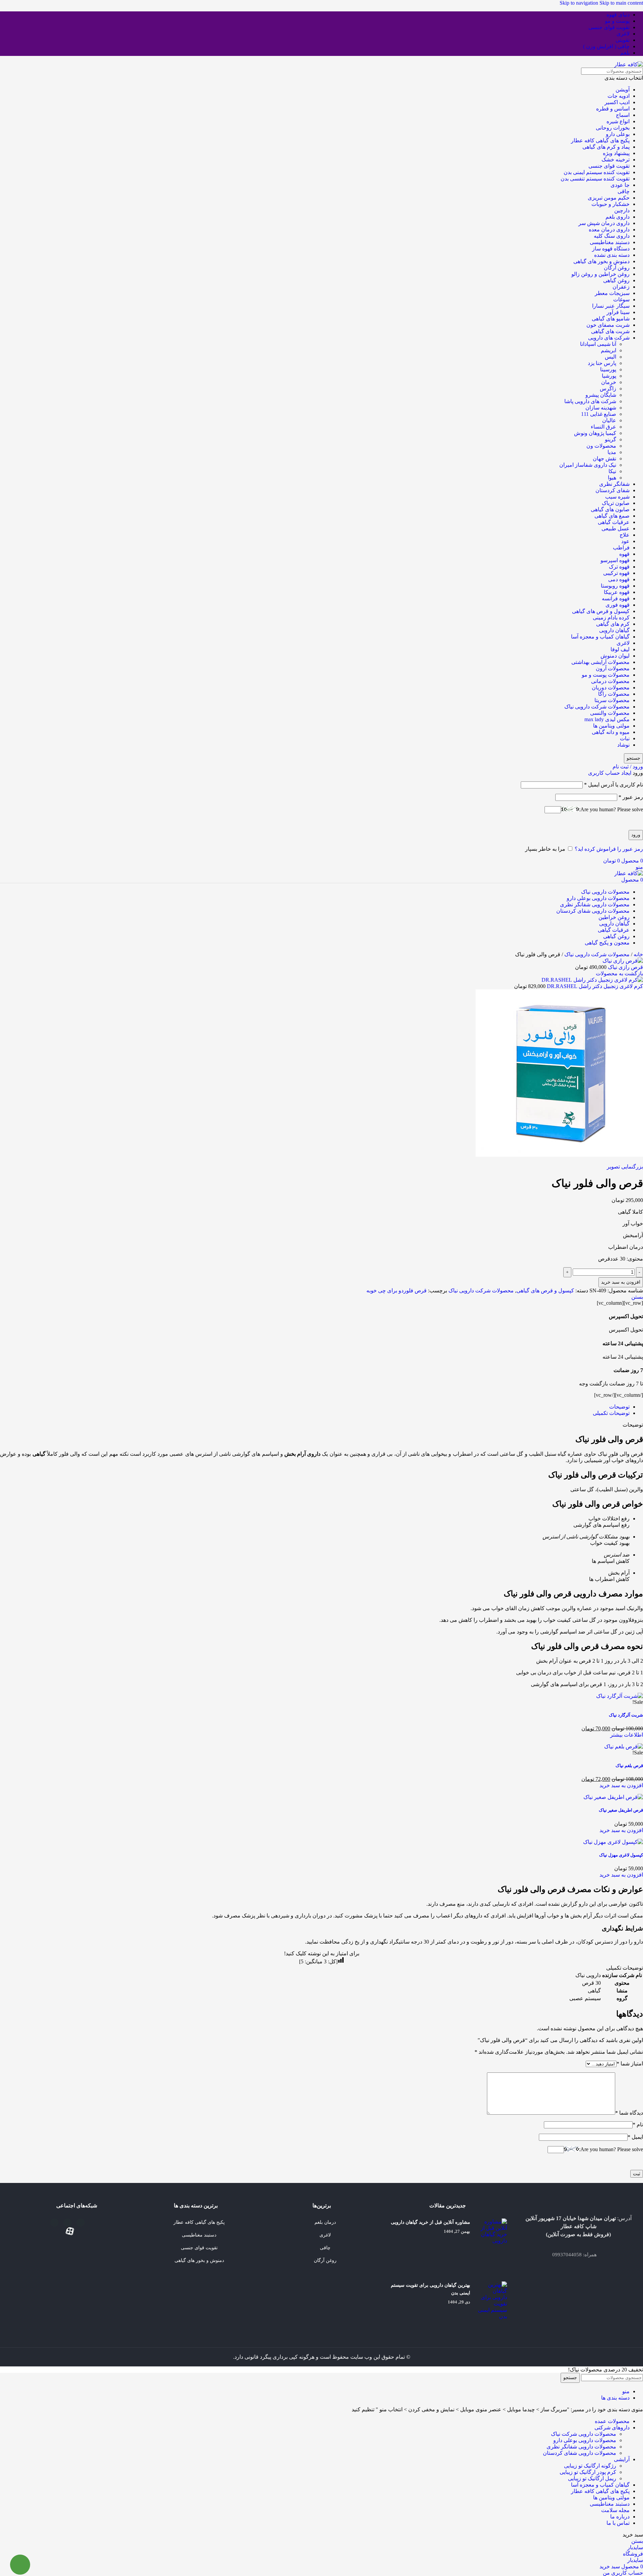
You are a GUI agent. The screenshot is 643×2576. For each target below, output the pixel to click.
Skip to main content (621, 3)
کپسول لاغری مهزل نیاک (621, 1855)
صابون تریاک (616, 503)
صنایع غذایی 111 (599, 414)
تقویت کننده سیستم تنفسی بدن (595, 179)
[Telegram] (81, 2223)
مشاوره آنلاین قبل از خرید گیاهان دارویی (431, 2222)
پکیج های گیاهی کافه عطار (600, 140)
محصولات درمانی (610, 681)
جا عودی (620, 185)
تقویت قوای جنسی (609, 166)
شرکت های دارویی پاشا (590, 401)
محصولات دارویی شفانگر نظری (581, 2447)
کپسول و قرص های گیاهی (601, 611)
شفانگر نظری (614, 484)
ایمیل (635, 2137)
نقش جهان (604, 459)
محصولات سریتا (612, 700)
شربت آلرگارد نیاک (626, 1715)
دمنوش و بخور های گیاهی (601, 261)
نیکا (612, 471)
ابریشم (609, 350)
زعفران (621, 287)
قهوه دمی (619, 579)
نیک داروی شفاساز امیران (588, 465)
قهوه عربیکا (617, 592)
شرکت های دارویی (609, 338)
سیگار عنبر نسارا (611, 306)
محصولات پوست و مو (606, 675)
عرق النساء (603, 427)
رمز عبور (631, 797)
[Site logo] (629, 64)
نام (638, 2125)
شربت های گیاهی (610, 331)
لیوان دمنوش (615, 656)
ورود (636, 835)
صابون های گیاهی (610, 509)
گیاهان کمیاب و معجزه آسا (600, 637)
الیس (611, 357)
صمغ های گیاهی (612, 516)
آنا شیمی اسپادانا (598, 344)
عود (625, 541)
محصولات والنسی (610, 713)
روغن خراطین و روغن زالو (600, 274)
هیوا (612, 478)
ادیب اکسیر (617, 102)
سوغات (621, 299)
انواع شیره (618, 121)
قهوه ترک (619, 567)
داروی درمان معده (609, 230)
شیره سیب (617, 497)
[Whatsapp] (54, 2223)
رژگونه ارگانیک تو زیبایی (590, 2466)
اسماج (623, 115)
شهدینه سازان (601, 408)
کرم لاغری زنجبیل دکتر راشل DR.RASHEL (594, 986)
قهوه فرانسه (616, 598)
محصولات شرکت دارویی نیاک (597, 707)
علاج (625, 535)
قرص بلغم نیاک (629, 1766)
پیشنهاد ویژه (616, 153)
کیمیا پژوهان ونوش (595, 433)
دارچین (622, 210)
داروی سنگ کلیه (612, 236)
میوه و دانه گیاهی (611, 732)
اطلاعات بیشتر (627, 1735)
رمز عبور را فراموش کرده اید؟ (609, 849)
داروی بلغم (618, 217)
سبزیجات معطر (612, 293)
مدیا (612, 452)
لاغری (623, 643)
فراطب (621, 548)
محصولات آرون (613, 668)
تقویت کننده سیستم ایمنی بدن (597, 172)
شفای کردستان (613, 490)
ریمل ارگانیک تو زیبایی (592, 2478)
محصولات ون (601, 446)
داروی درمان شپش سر (604, 223)
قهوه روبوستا (615, 586)
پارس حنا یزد (602, 363)
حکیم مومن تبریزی (609, 198)
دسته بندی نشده (612, 255)
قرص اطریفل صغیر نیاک (621, 1810)
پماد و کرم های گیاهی (606, 147)
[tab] (619, 1407)
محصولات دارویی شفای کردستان (580, 2453)
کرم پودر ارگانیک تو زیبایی (588, 2472)
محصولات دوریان (611, 688)
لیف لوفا (620, 649)
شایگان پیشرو (601, 395)
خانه (638, 954)
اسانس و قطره (613, 109)
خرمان (609, 382)
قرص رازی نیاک (625, 967)
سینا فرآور (618, 312)
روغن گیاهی (616, 280)
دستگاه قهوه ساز (611, 249)
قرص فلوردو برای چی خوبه (397, 1291)
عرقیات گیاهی (614, 522)
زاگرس (608, 389)
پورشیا (609, 376)
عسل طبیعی (616, 528)
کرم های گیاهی (613, 624)
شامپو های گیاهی (611, 319)
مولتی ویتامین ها (611, 726)
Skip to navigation (580, 3)
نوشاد (623, 745)
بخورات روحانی (613, 128)
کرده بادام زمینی (611, 618)
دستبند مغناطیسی (610, 242)
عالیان (609, 420)
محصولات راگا (614, 694)
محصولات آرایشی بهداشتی (600, 662)
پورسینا (608, 369)
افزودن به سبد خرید (621, 1282)
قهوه (624, 554)
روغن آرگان (617, 268)
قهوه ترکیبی (616, 573)
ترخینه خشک (616, 160)
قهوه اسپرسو (615, 560)
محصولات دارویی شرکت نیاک (584, 2434)
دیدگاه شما (629, 2113)
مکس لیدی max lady (607, 719)
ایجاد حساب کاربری (610, 773)
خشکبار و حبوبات (611, 204)
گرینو (611, 439)
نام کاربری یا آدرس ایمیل (614, 785)
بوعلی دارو (618, 134)
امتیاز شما (630, 2064)
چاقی (624, 191)
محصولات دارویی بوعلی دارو (585, 2440)
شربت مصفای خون (608, 325)
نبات (625, 738)
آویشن (623, 90)
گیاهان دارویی (614, 630)
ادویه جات (619, 96)
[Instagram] (67, 2223)
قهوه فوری (618, 605)
